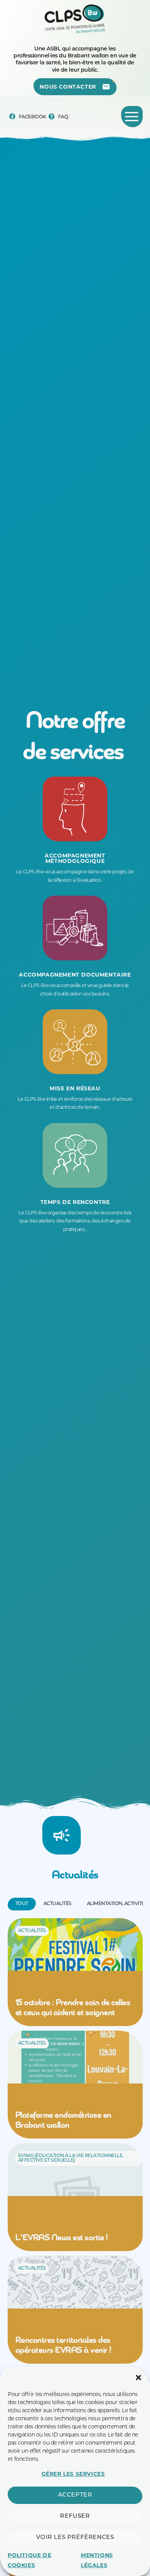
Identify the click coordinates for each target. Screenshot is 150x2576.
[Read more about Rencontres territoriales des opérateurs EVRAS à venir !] (75, 2310)
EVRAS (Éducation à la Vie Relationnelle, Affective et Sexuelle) (71, 2158)
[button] (138, 2378)
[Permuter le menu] (132, 117)
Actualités (32, 1931)
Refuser (75, 2516)
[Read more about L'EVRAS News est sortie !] (75, 2197)
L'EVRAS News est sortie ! (62, 2238)
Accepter (75, 2495)
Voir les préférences (75, 2538)
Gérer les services (73, 2474)
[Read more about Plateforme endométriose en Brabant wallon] (75, 2085)
